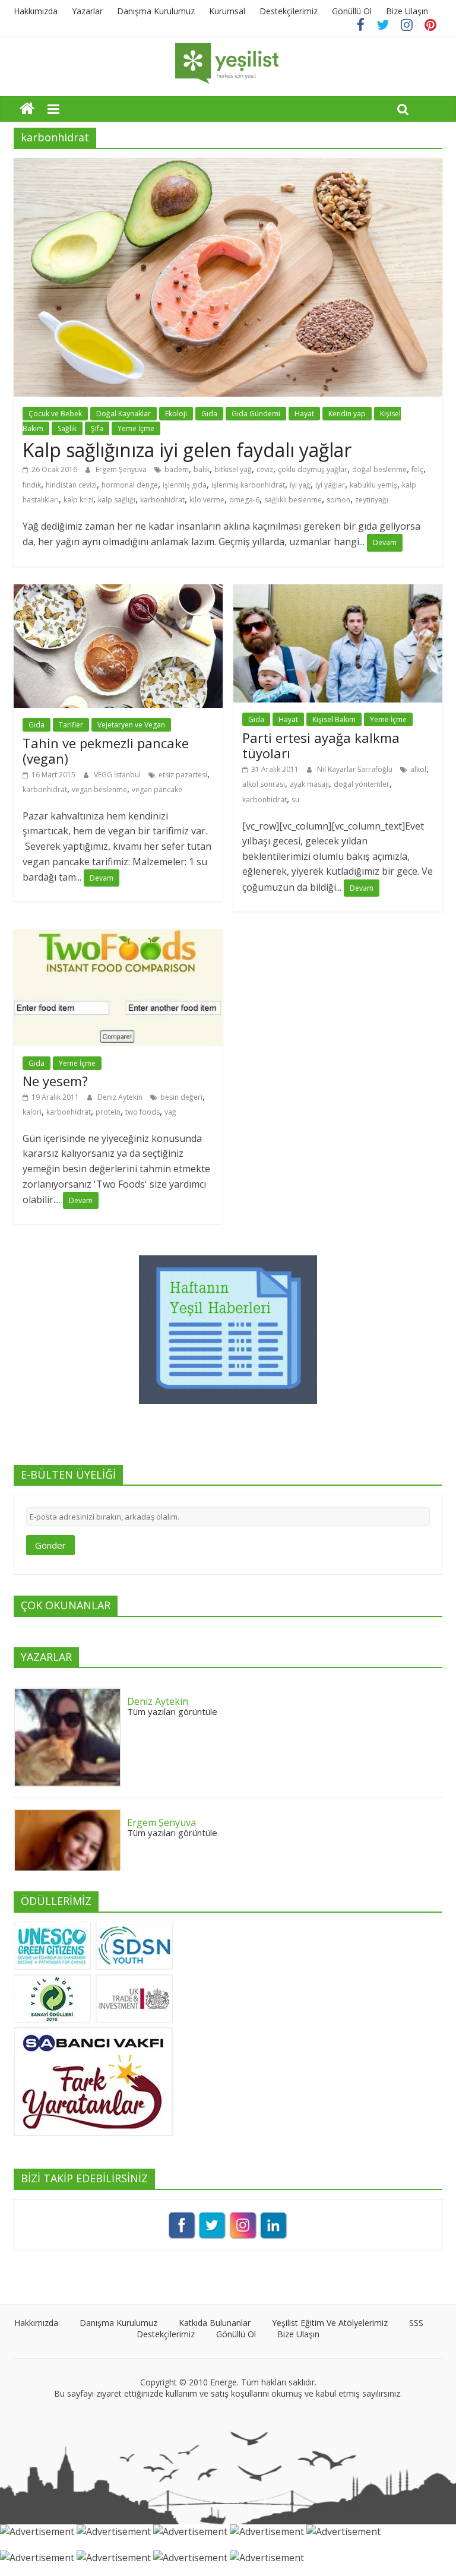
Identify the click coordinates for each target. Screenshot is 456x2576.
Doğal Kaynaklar (123, 414)
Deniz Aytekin (121, 1097)
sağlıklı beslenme (293, 500)
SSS (416, 2323)
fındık (32, 485)
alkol (418, 769)
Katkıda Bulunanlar (215, 2323)
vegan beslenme (99, 789)
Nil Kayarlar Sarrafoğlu (356, 769)
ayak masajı (309, 784)
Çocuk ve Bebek (55, 414)
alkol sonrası (264, 784)
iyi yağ (300, 485)
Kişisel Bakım (334, 719)
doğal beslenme (379, 469)
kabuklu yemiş (373, 485)
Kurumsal (227, 11)
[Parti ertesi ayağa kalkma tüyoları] (338, 591)
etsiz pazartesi (183, 775)
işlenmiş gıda (185, 485)
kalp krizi (78, 500)
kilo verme (207, 500)
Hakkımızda (36, 11)
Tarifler (71, 725)
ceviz (265, 469)
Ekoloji (176, 414)
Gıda (209, 414)
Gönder (50, 1545)
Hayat (304, 414)
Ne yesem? (55, 1081)
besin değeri (181, 1097)
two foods (142, 1112)
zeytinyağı (372, 500)
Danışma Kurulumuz (156, 11)
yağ (170, 1112)
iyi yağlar (330, 485)
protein (108, 1112)
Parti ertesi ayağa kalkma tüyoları (321, 745)
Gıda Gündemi (256, 414)
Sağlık (67, 428)
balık (202, 469)
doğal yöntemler (362, 784)
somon (338, 500)
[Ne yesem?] (118, 936)
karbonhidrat (162, 500)
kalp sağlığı (117, 500)
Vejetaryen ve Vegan (131, 725)
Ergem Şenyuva (122, 469)
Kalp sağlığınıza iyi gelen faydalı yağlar (187, 450)
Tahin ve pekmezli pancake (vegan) (106, 751)
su (295, 800)
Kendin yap (347, 414)
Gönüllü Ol (352, 11)
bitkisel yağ (233, 469)
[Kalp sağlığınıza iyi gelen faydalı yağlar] (228, 165)
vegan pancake (157, 789)
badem (177, 469)
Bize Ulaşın (407, 11)
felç (417, 469)
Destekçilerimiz (289, 11)
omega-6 (244, 500)
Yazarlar (87, 11)
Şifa (97, 428)
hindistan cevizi (71, 485)
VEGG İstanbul (118, 775)
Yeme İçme (136, 428)
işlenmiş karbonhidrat (248, 485)
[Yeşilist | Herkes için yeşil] (27, 108)
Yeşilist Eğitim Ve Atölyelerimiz (330, 2323)
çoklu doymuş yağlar (313, 469)
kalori (32, 1112)
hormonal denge (130, 485)
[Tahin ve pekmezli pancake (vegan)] (118, 591)
